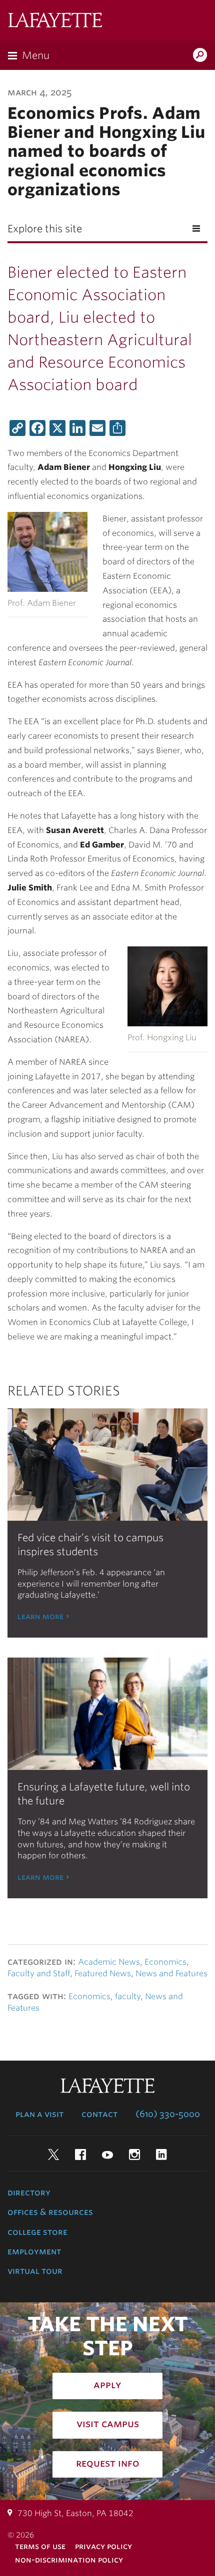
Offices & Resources (50, 2212)
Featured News (103, 1973)
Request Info (108, 2463)
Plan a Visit (39, 2114)
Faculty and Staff (39, 1973)
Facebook (80, 2154)
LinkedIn (161, 2154)
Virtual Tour (35, 2271)
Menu (36, 55)
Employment (34, 2251)
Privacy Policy (103, 2546)
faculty (128, 1996)
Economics (165, 1962)
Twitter (53, 2154)
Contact (99, 2114)
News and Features (171, 1973)
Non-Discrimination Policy (69, 2560)
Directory (29, 2192)
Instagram (134, 2154)
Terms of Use (40, 2546)
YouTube (107, 2154)
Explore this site (45, 229)
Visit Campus (108, 2424)
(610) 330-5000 (168, 2114)
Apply (107, 2385)
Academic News (109, 1962)
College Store (37, 2232)
